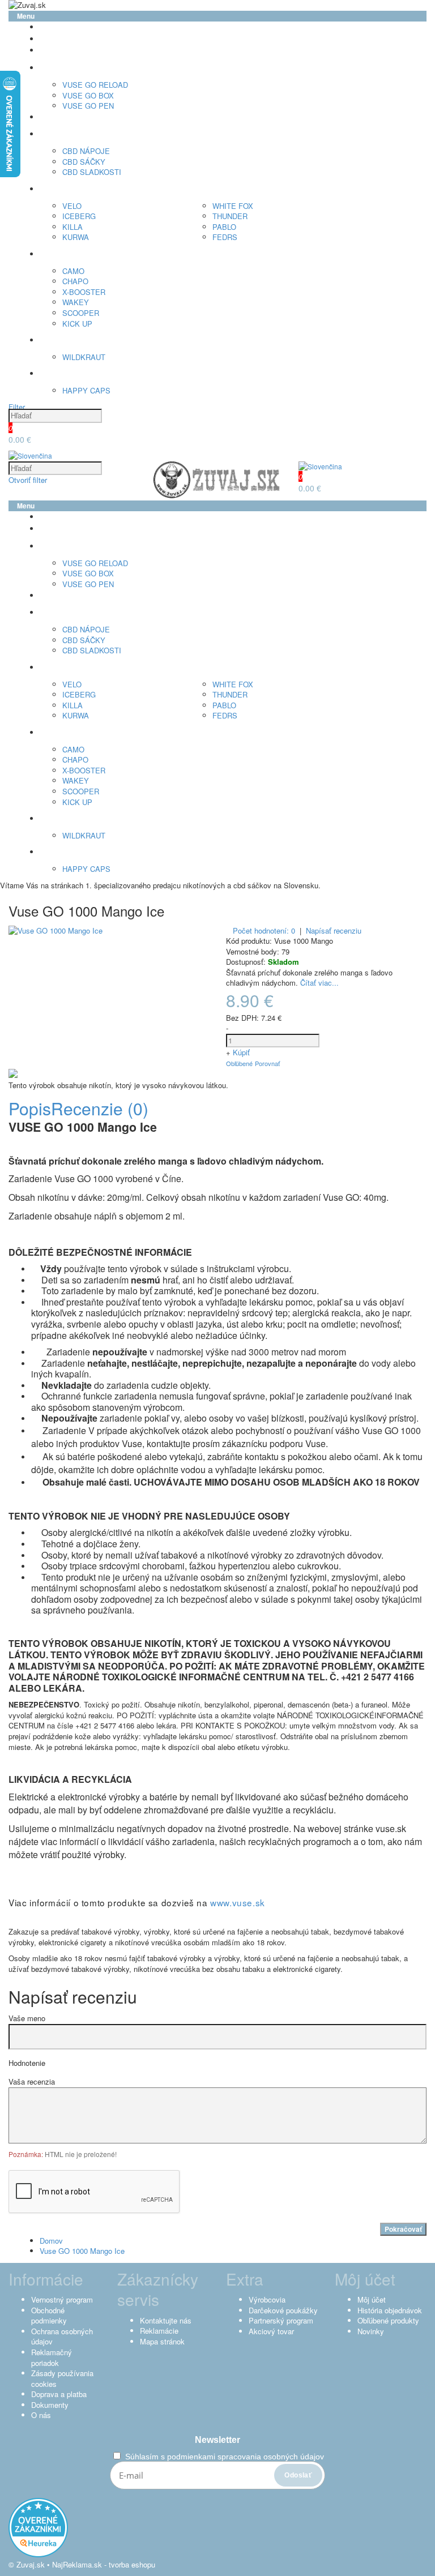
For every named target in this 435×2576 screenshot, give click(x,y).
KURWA (76, 237)
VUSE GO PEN (88, 106)
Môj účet (372, 2299)
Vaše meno (27, 2018)
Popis (30, 1108)
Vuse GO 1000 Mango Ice (82, 2251)
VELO (72, 206)
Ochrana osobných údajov (62, 2337)
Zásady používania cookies (62, 2378)
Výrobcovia (267, 2299)
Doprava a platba (59, 2394)
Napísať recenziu (334, 931)
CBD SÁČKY (84, 162)
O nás (41, 2415)
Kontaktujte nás (166, 2320)
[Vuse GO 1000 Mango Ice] (56, 930)
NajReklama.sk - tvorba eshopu (104, 2564)
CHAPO (75, 281)
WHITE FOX (233, 206)
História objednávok (390, 2310)
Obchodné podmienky (49, 2316)
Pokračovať (403, 2229)
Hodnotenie (27, 2063)
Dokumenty (50, 2405)
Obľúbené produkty (388, 2320)
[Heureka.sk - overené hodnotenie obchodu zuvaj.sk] (38, 2554)
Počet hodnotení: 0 (264, 930)
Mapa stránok (162, 2341)
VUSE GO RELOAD (95, 85)
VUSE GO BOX (88, 95)
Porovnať (267, 1063)
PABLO (224, 227)
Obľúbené (239, 1063)
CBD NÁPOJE (86, 151)
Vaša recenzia (32, 2082)
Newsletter (217, 2440)
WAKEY (76, 302)
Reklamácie (159, 2331)
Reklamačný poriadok (52, 2357)
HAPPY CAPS (86, 390)
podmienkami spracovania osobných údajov (246, 2457)
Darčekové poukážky (283, 2310)
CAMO (73, 271)
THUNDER (230, 216)
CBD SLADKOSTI (92, 172)
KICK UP (77, 324)
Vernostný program (62, 2299)
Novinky (371, 2331)
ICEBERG (79, 216)
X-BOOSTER (84, 292)
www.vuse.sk (238, 1902)
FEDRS (225, 237)
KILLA (72, 227)
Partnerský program (281, 2320)
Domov (51, 2241)
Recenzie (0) (100, 1108)
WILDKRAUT (84, 357)
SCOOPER (81, 313)
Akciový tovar (271, 2331)
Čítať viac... (319, 983)
